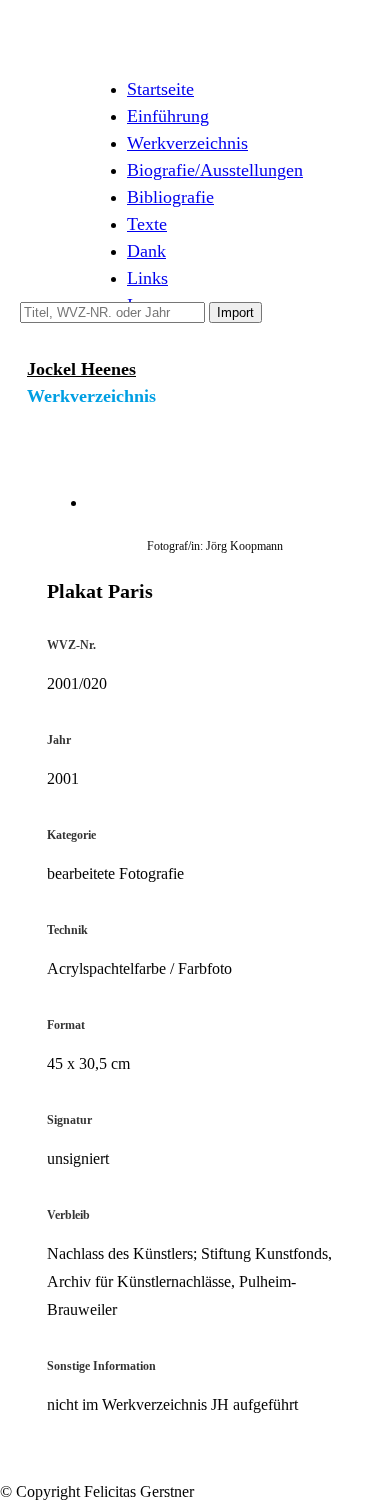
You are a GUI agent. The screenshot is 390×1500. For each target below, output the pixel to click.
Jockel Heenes (81, 369)
